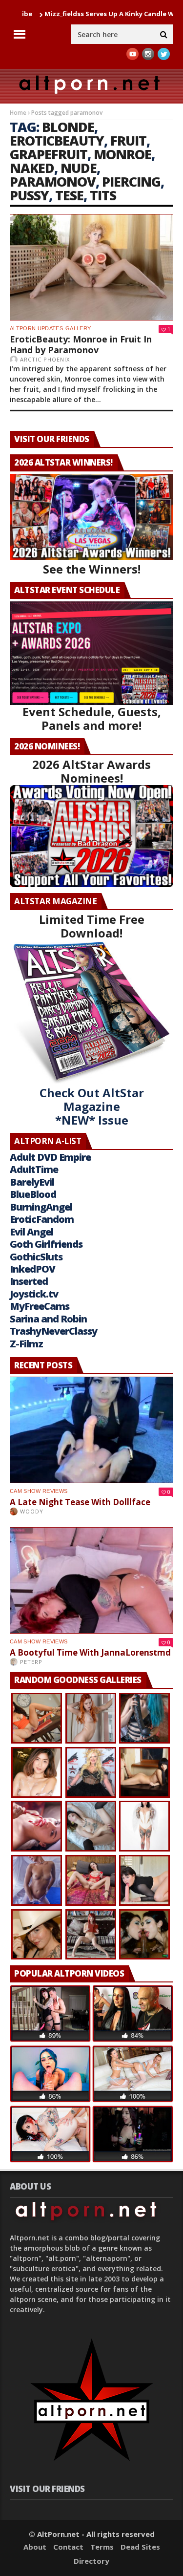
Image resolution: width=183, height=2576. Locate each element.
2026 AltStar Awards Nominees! (91, 771)
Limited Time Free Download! (92, 926)
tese (69, 195)
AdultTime (34, 1169)
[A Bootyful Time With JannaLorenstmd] (91, 1580)
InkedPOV (32, 1269)
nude (79, 168)
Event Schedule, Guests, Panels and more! (92, 718)
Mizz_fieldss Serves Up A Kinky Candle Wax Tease (80, 14)
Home (18, 113)
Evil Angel (31, 1232)
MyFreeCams (40, 1306)
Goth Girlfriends (46, 1244)
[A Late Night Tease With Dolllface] (91, 1430)
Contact (68, 2547)
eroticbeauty (57, 140)
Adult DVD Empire (50, 1157)
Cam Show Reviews (39, 1491)
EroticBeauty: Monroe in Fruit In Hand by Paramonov (81, 344)
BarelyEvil (32, 1182)
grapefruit (49, 154)
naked (32, 168)
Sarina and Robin (48, 1319)
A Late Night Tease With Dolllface (80, 1502)
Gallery (78, 328)
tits (103, 195)
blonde (68, 127)
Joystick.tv (34, 1294)
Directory (91, 2561)
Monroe (122, 154)
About (35, 2547)
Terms (102, 2547)
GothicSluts (36, 1257)
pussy (29, 195)
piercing (131, 181)
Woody (32, 1511)
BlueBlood (33, 1194)
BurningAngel (41, 1207)
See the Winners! (92, 569)
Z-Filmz (26, 1344)
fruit (128, 140)
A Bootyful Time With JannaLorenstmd (90, 1652)
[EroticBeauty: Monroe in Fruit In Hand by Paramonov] (91, 267)
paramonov (53, 181)
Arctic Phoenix (45, 359)
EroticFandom (42, 1219)
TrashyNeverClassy (53, 1331)
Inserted (29, 1281)
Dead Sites (140, 2547)
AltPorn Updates (36, 328)
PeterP (31, 1662)
